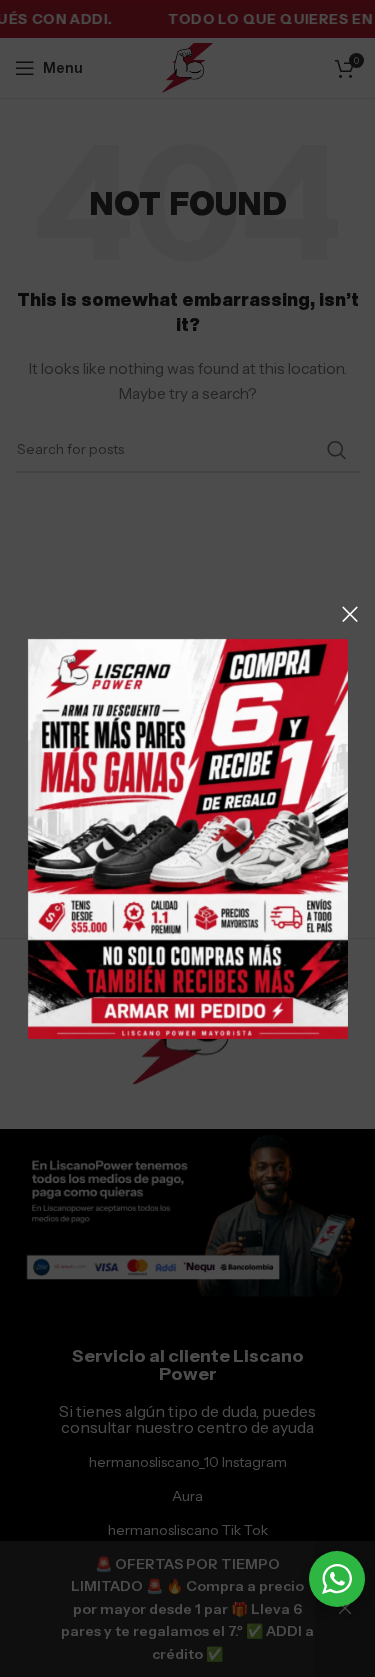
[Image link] (188, 837)
